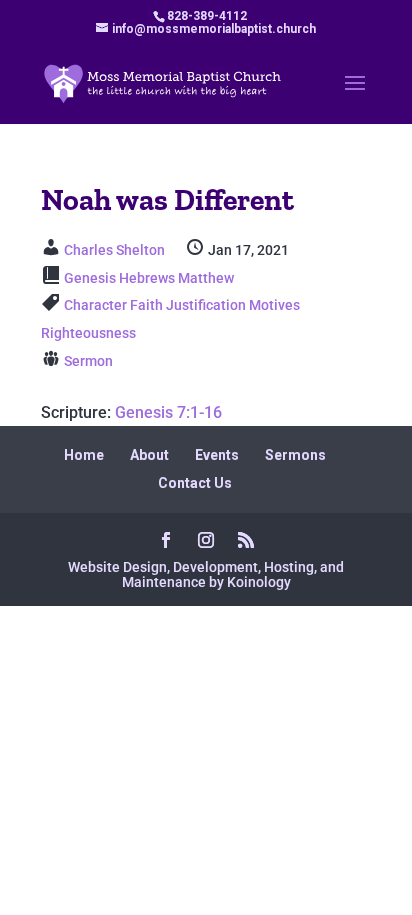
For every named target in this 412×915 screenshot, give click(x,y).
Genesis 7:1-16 (168, 412)
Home (84, 455)
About (149, 455)
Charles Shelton (114, 250)
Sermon (88, 361)
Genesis (90, 278)
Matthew (206, 278)
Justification (206, 305)
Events (217, 455)
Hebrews (147, 278)
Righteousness (88, 333)
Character (95, 305)
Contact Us (195, 483)
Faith (146, 305)
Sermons (295, 455)
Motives (274, 305)
